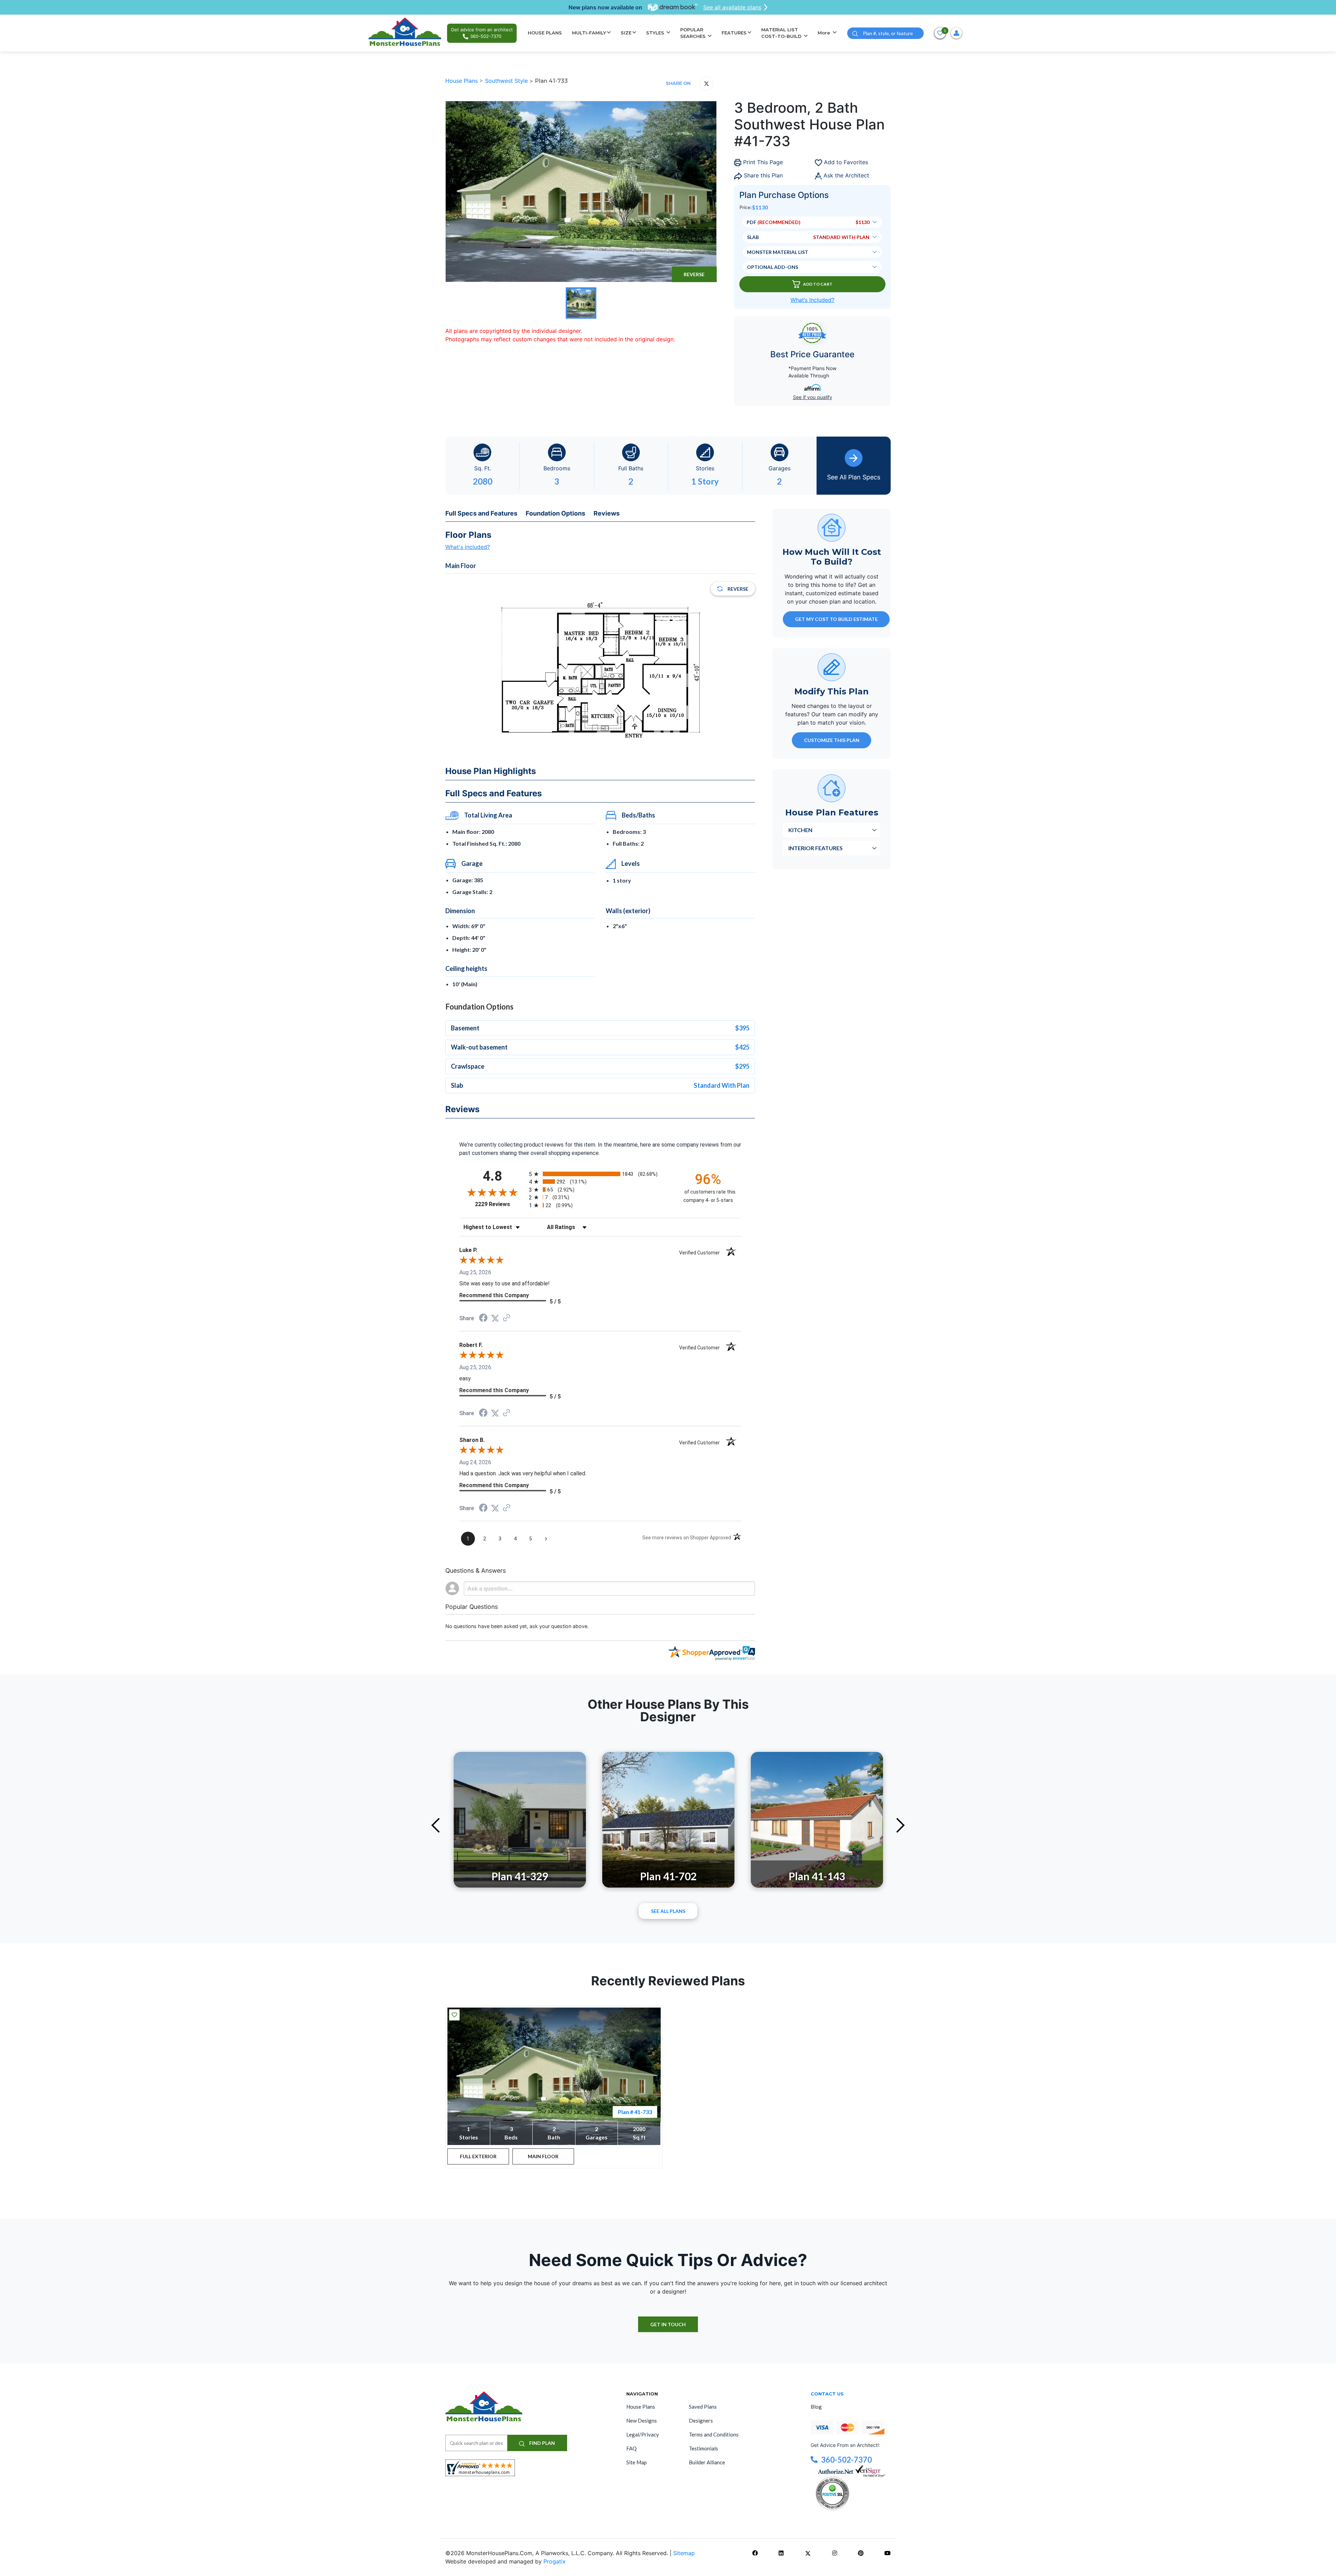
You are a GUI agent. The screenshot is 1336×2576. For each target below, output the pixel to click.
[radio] (600, 1174)
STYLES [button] (656, 33)
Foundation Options (555, 513)
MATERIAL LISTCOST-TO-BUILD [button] (782, 33)
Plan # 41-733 (635, 2112)
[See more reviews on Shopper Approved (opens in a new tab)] (507, 1318)
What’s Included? (812, 300)
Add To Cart (818, 284)
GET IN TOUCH (668, 2324)
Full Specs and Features (481, 513)
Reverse (694, 274)
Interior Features (816, 848)
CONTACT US (827, 2394)
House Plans (462, 81)
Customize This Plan (832, 740)
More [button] (825, 33)
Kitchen (800, 830)
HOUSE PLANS (545, 33)
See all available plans (732, 7)
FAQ (631, 2448)
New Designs (642, 2421)
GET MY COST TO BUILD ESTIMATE (836, 619)
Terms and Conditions (714, 2434)
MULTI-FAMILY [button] (589, 33)
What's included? (468, 547)
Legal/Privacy (643, 2434)
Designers (701, 2421)
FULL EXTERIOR (478, 2156)
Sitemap (684, 2553)
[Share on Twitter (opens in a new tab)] (495, 1318)
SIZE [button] (626, 33)
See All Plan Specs (854, 477)
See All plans (668, 1911)
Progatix (555, 2561)
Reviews (607, 513)
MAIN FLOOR (543, 2156)
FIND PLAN (542, 2443)
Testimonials (703, 2448)
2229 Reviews (500, 1204)
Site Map (637, 2462)
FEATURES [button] (734, 33)
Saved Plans (703, 2407)
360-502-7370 (846, 2460)
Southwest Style (507, 81)
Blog (816, 2407)
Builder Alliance (707, 2462)
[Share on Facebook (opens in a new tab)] (483, 1319)
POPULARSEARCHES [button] (694, 33)
